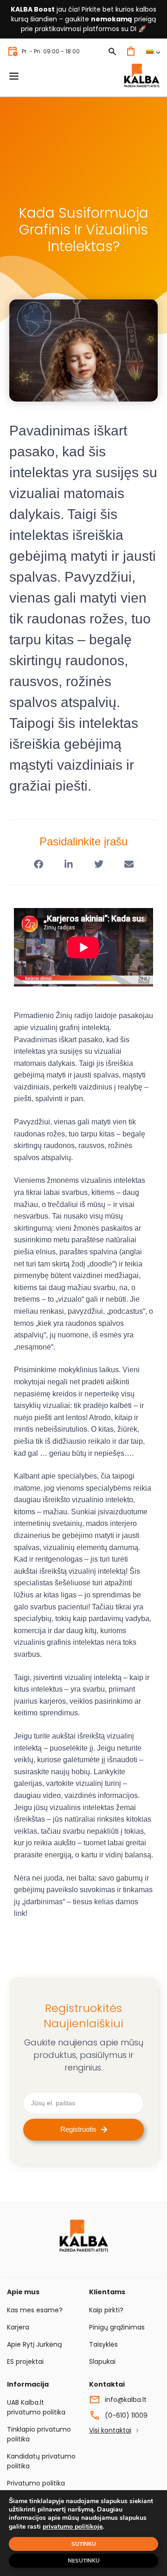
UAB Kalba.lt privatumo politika (36, 2407)
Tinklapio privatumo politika (39, 2434)
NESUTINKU (84, 2561)
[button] (38, 865)
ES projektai (25, 2362)
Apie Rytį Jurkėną (34, 2344)
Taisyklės (103, 2344)
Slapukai (102, 2362)
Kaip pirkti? (106, 2310)
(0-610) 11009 (126, 2415)
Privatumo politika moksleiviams (36, 2488)
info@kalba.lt (126, 2400)
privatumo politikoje (73, 2527)
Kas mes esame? (35, 2310)
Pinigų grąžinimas (117, 2327)
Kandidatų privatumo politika (41, 2461)
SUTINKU (84, 2544)
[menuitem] (153, 51)
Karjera (18, 2327)
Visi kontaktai (110, 2430)
